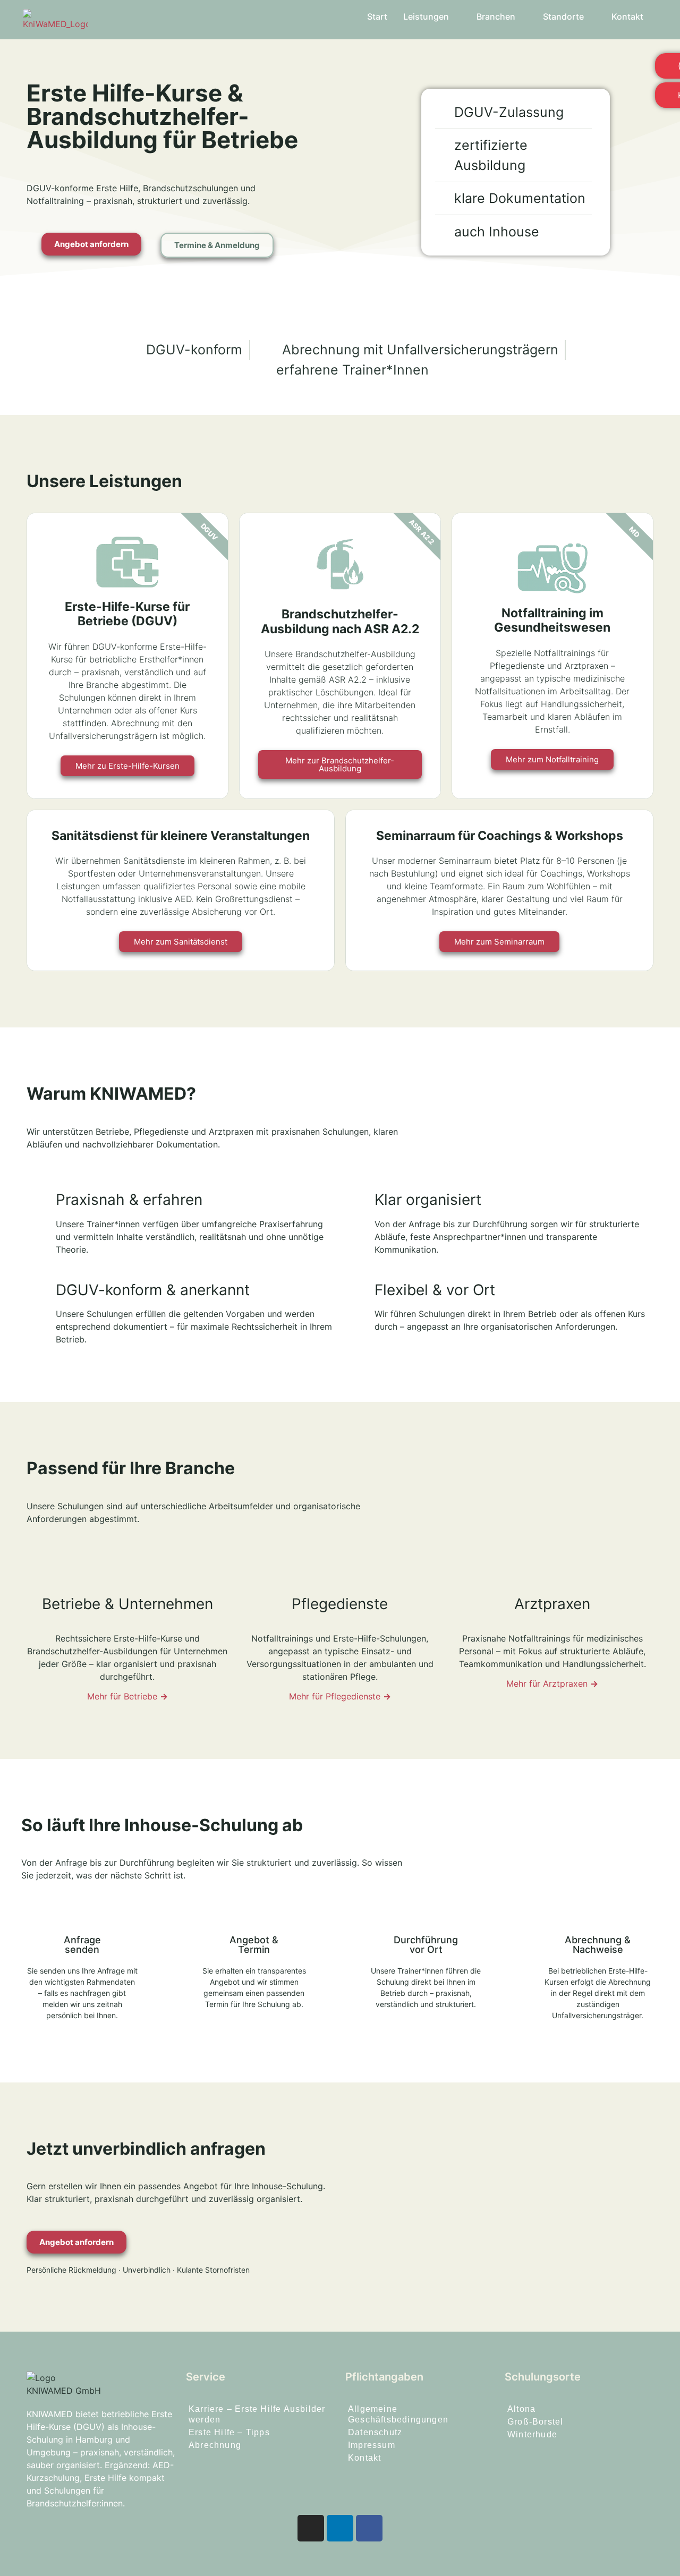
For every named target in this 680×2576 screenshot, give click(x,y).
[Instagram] (311, 2528)
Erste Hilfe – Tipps (229, 2432)
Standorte (563, 16)
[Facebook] (369, 2528)
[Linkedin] (340, 2528)
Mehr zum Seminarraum (499, 942)
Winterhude (532, 2434)
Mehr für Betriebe (127, 1696)
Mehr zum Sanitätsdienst (181, 942)
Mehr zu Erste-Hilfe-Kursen (127, 766)
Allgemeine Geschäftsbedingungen (398, 2414)
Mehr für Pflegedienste (340, 1696)
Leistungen (426, 16)
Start (377, 16)
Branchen (496, 16)
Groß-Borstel (535, 2422)
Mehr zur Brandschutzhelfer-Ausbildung (340, 764)
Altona (521, 2409)
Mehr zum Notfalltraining (552, 759)
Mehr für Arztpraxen (552, 1684)
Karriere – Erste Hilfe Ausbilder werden (257, 2414)
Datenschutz (375, 2432)
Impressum (372, 2445)
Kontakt (627, 16)
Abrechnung (215, 2445)
